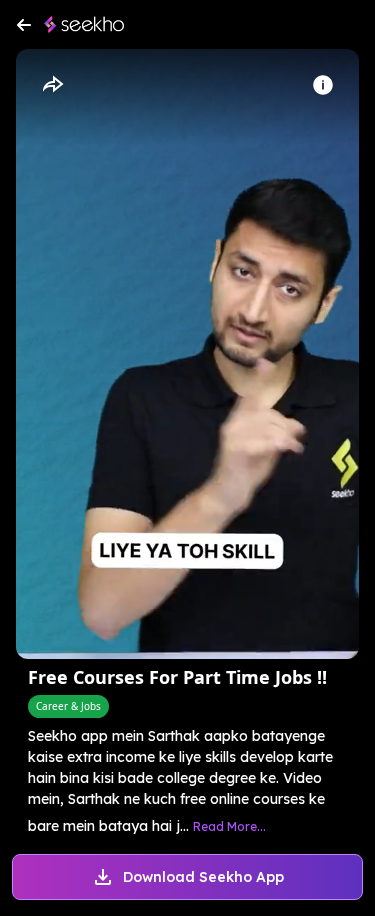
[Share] (52, 85)
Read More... (229, 826)
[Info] (323, 85)
